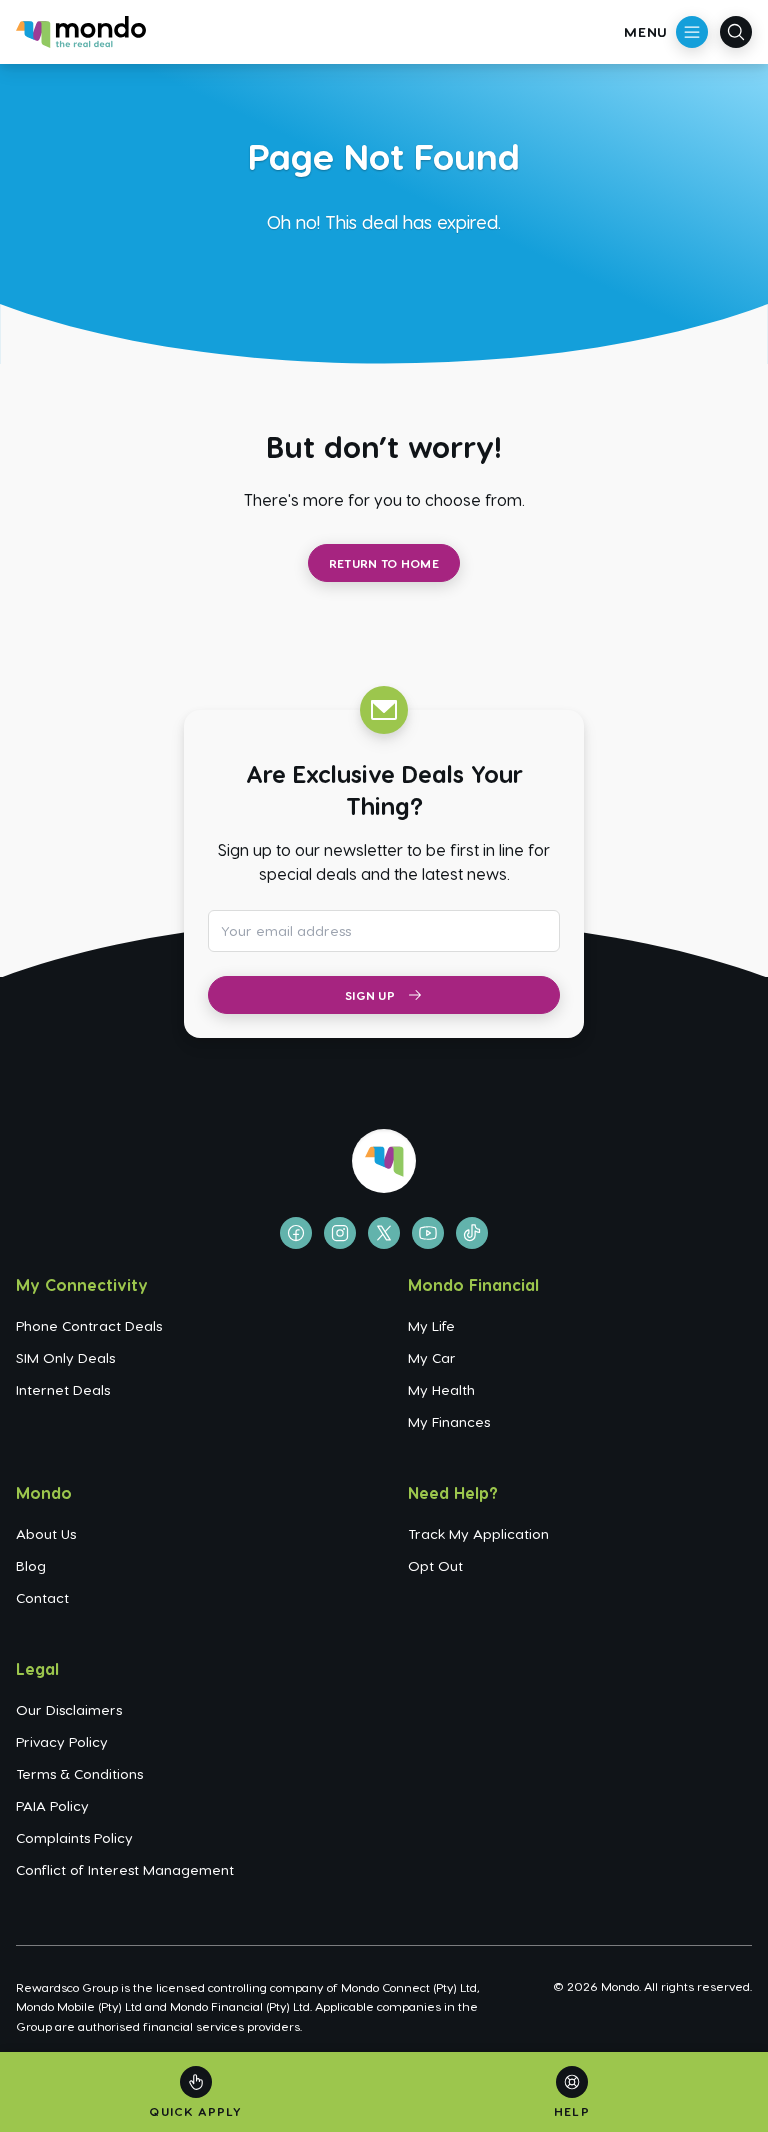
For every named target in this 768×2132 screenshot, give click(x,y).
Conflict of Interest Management (125, 1869)
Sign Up (370, 995)
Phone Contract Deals (89, 1325)
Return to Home (384, 563)
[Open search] (736, 32)
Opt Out (435, 1565)
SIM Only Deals (65, 1357)
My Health (441, 1389)
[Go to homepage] (81, 32)
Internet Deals (63, 1389)
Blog (31, 1565)
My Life (431, 1325)
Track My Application (478, 1533)
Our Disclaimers (69, 1709)
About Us (46, 1533)
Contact (42, 1597)
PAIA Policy (52, 1805)
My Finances (449, 1421)
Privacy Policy (62, 1741)
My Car (432, 1357)
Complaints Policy (74, 1837)
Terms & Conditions (79, 1773)
